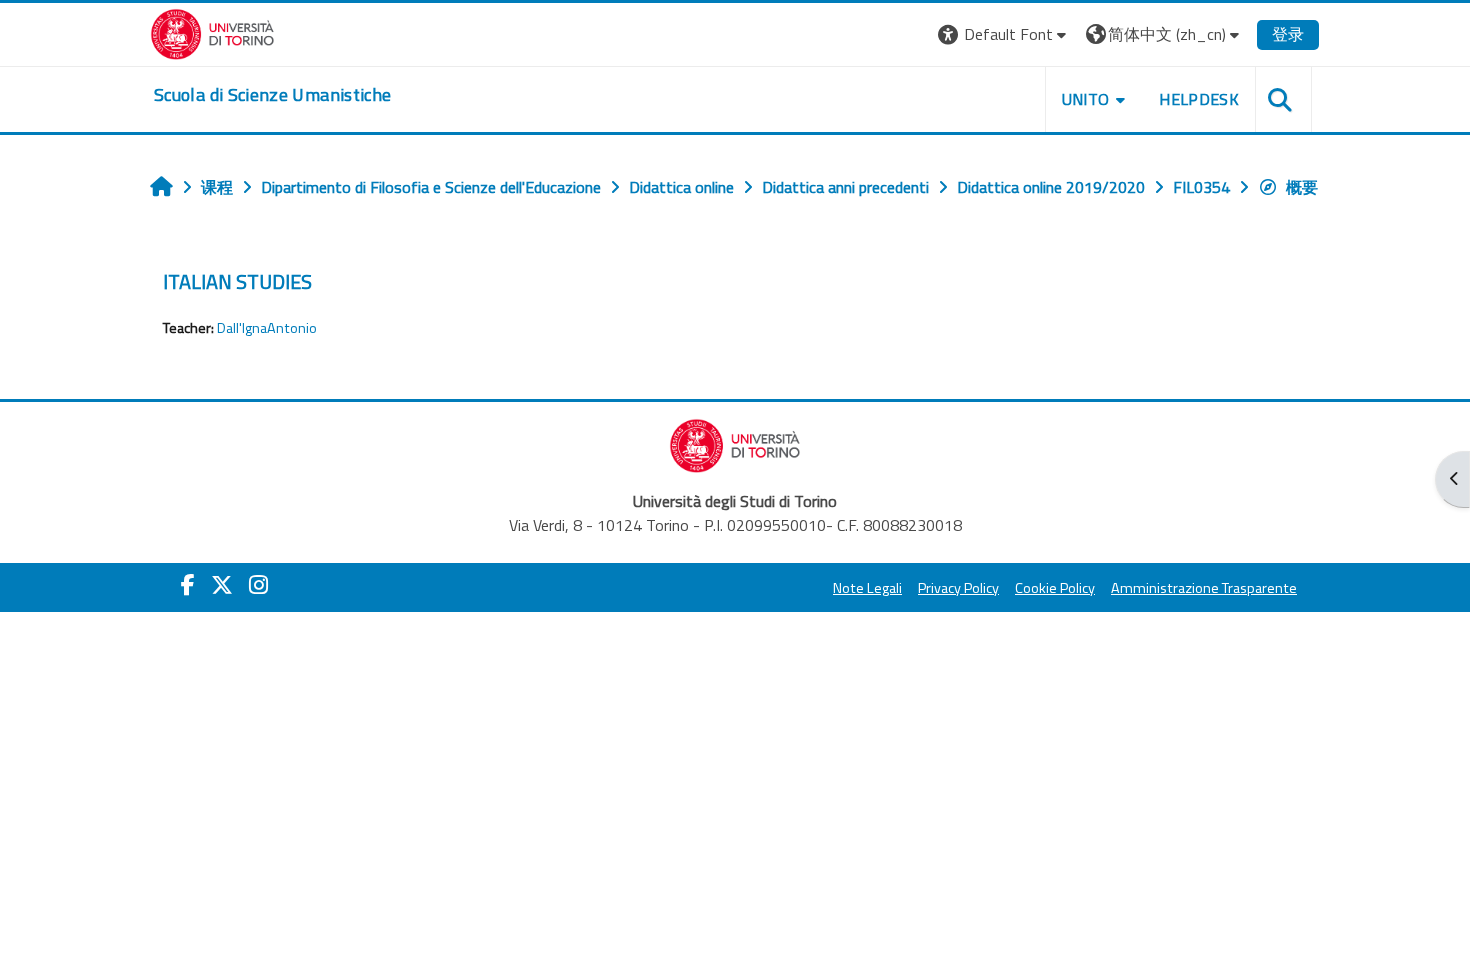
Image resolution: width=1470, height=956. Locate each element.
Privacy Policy (958, 588)
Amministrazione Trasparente (1204, 588)
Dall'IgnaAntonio (267, 328)
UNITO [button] (1086, 99)
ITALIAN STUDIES (237, 281)
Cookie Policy (1055, 588)
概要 (1302, 187)
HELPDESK (1199, 99)
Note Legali (867, 588)
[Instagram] (258, 585)
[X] (222, 585)
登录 (1288, 34)
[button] (1004, 34)
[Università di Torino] (212, 32)
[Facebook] (188, 585)
